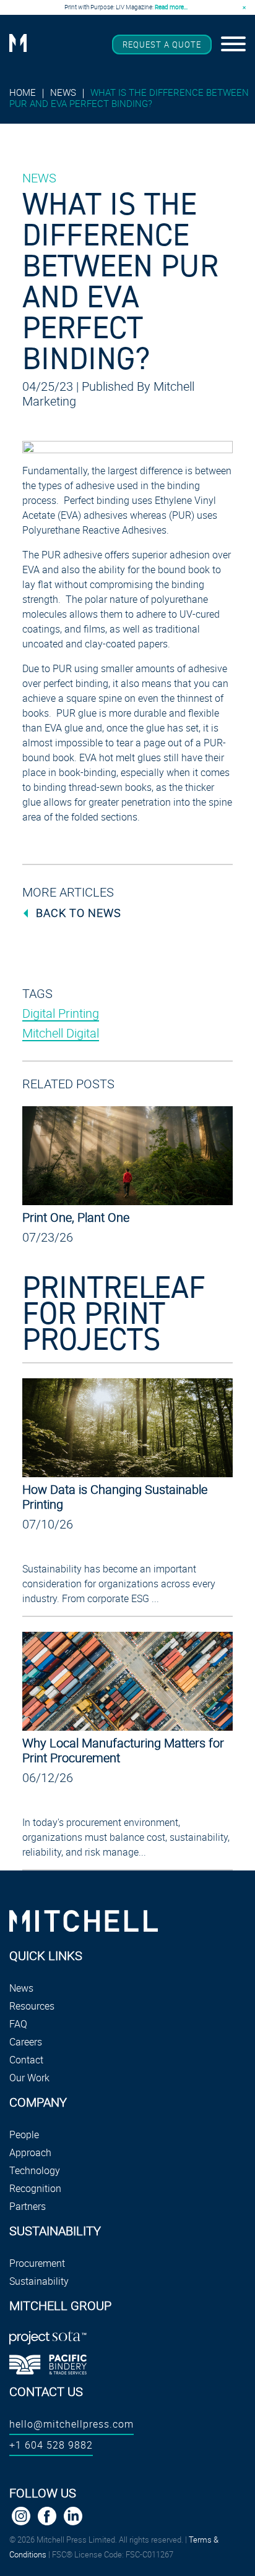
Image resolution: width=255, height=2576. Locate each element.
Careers (26, 2042)
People (24, 2135)
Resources (32, 2006)
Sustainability (39, 2281)
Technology (35, 2170)
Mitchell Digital (61, 1033)
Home (23, 92)
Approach (30, 2152)
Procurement (37, 2263)
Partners (28, 2206)
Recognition (35, 2188)
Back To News (79, 913)
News (63, 92)
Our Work (29, 2078)
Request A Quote (162, 45)
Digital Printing (61, 1013)
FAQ (18, 2024)
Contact (26, 2060)
